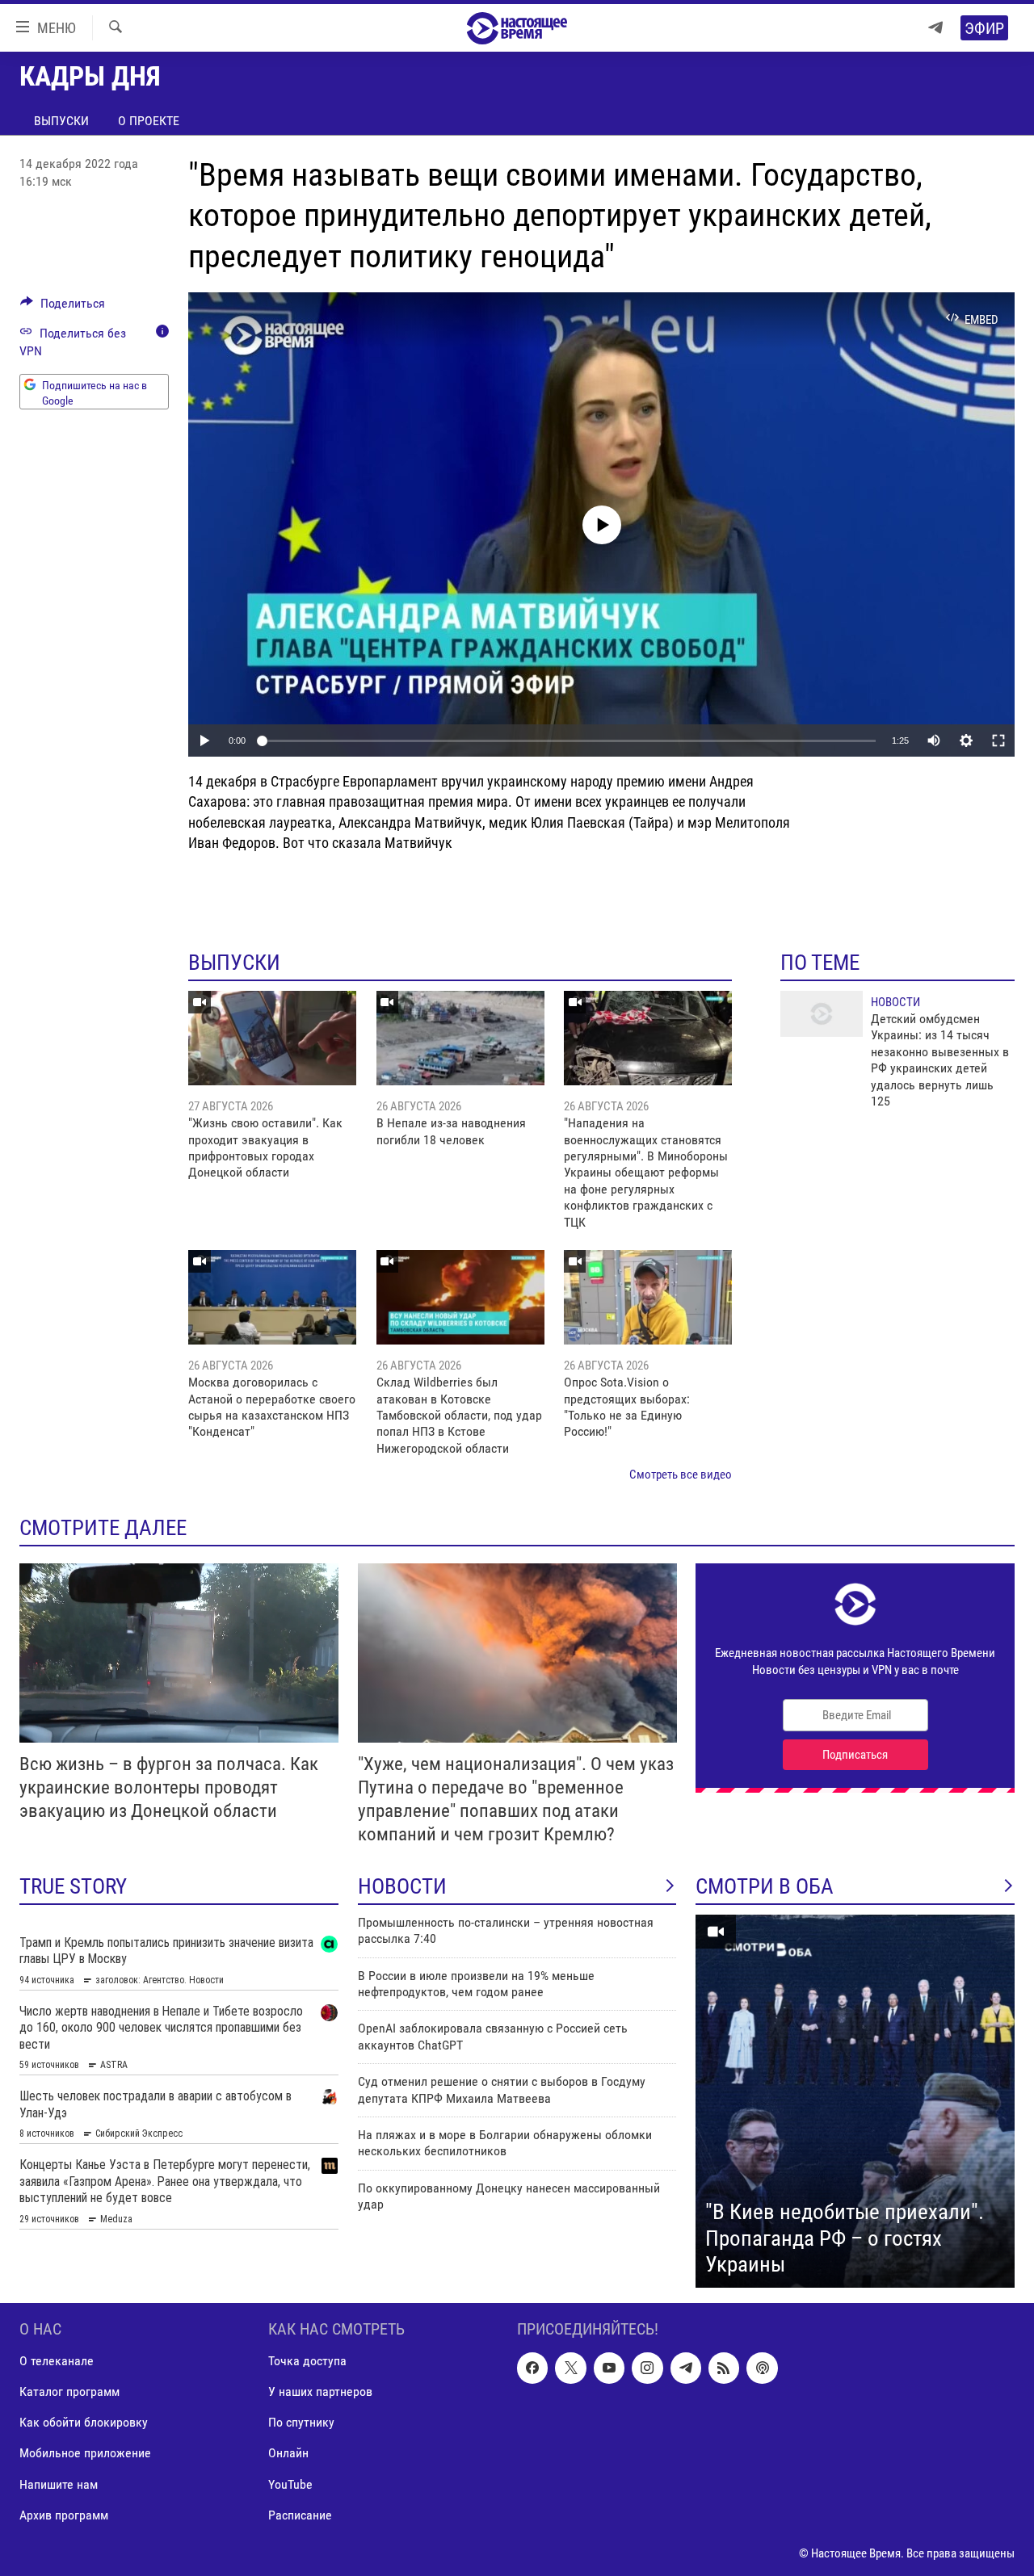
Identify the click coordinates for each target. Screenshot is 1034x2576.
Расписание (300, 2514)
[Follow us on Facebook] (532, 2368)
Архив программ (64, 2514)
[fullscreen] (998, 740)
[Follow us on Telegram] (686, 2368)
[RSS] (724, 2368)
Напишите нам (59, 2484)
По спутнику (301, 2422)
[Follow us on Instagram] (647, 2368)
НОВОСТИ (402, 1886)
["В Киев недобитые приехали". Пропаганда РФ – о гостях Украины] (855, 2101)
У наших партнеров (320, 2391)
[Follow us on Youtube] (609, 2368)
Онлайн (288, 2453)
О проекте (149, 121)
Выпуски (61, 121)
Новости (895, 1002)
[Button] (63, 307)
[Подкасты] (762, 2368)
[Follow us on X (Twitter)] (570, 2368)
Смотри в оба (765, 1886)
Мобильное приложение (85, 2453)
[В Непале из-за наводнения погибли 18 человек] (460, 1038)
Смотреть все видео (681, 1475)
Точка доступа (307, 2361)
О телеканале (57, 2361)
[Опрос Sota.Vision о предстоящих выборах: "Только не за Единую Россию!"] (648, 1297)
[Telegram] (935, 28)
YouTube (290, 2484)
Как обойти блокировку (84, 2422)
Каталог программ (69, 2391)
